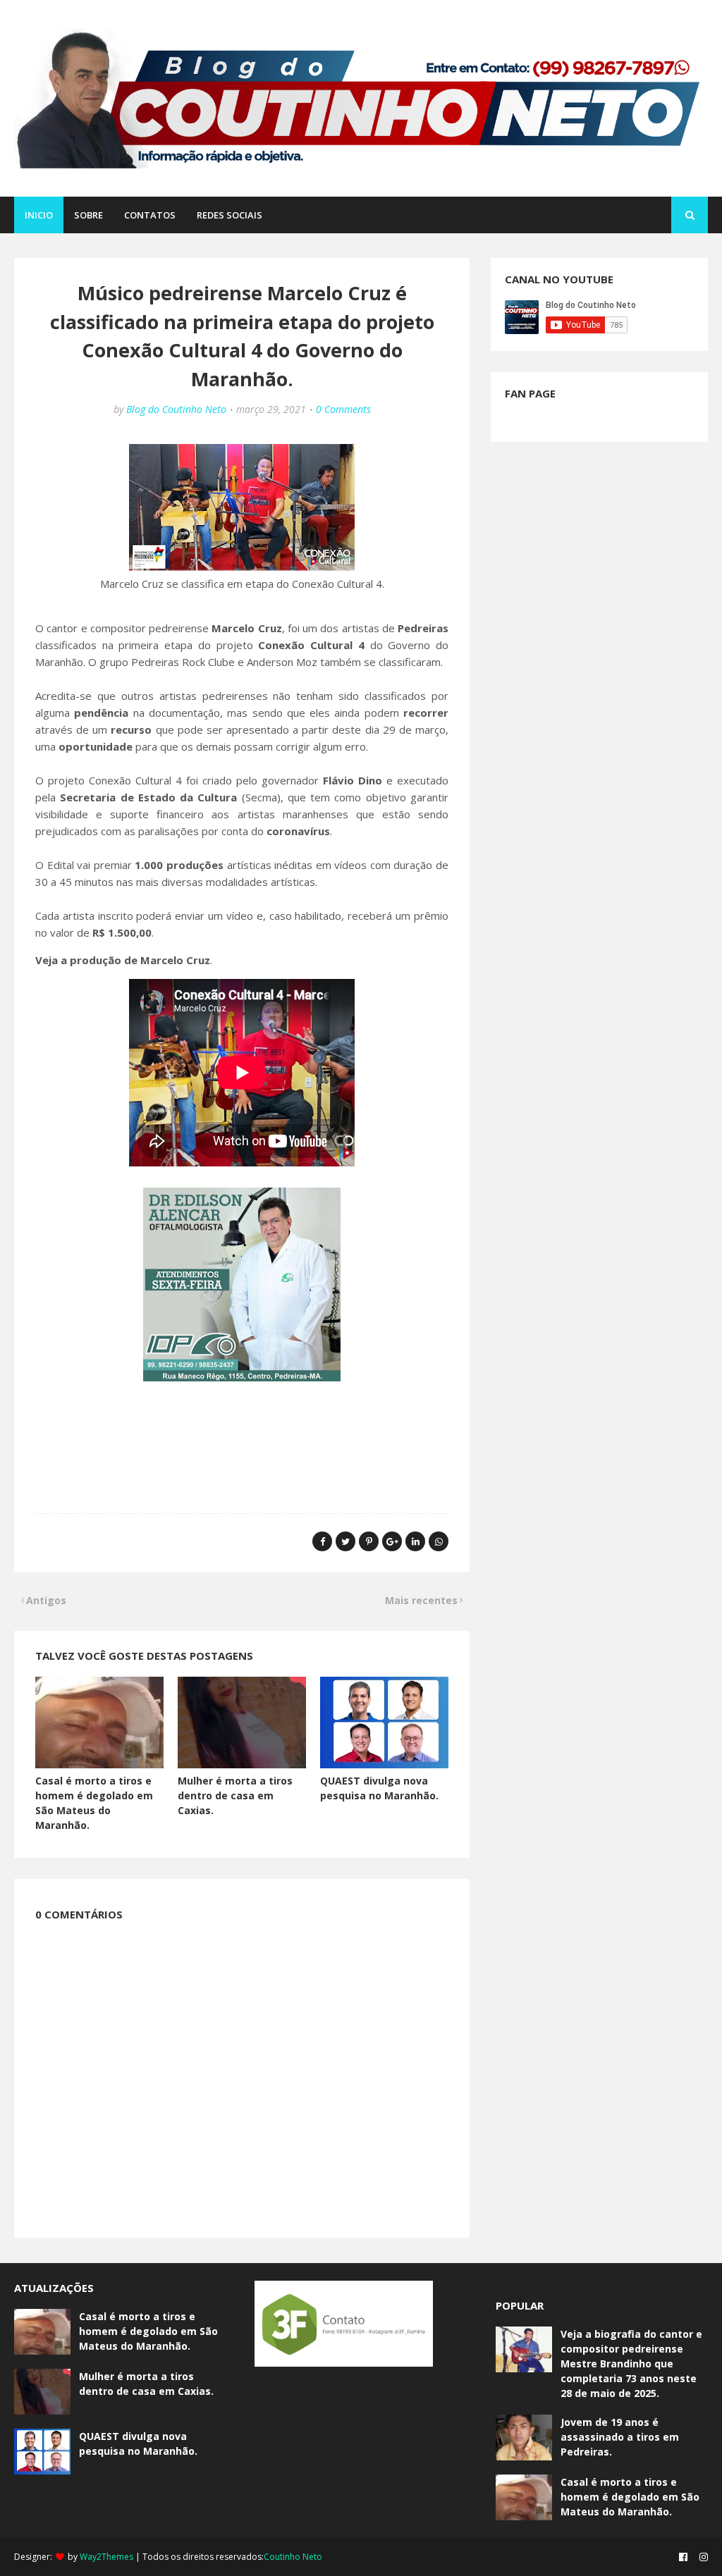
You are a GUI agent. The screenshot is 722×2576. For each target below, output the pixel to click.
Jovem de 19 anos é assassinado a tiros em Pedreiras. (620, 2437)
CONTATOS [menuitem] (150, 215)
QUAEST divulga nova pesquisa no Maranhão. (138, 2443)
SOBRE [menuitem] (88, 215)
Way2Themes (106, 2557)
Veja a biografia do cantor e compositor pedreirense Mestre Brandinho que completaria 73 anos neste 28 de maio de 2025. (631, 2364)
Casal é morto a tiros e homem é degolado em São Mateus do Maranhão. (148, 2331)
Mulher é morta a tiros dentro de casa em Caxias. (235, 1795)
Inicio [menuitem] (39, 215)
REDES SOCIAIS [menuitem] (230, 215)
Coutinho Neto (293, 2557)
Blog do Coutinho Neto (176, 409)
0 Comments (343, 409)
